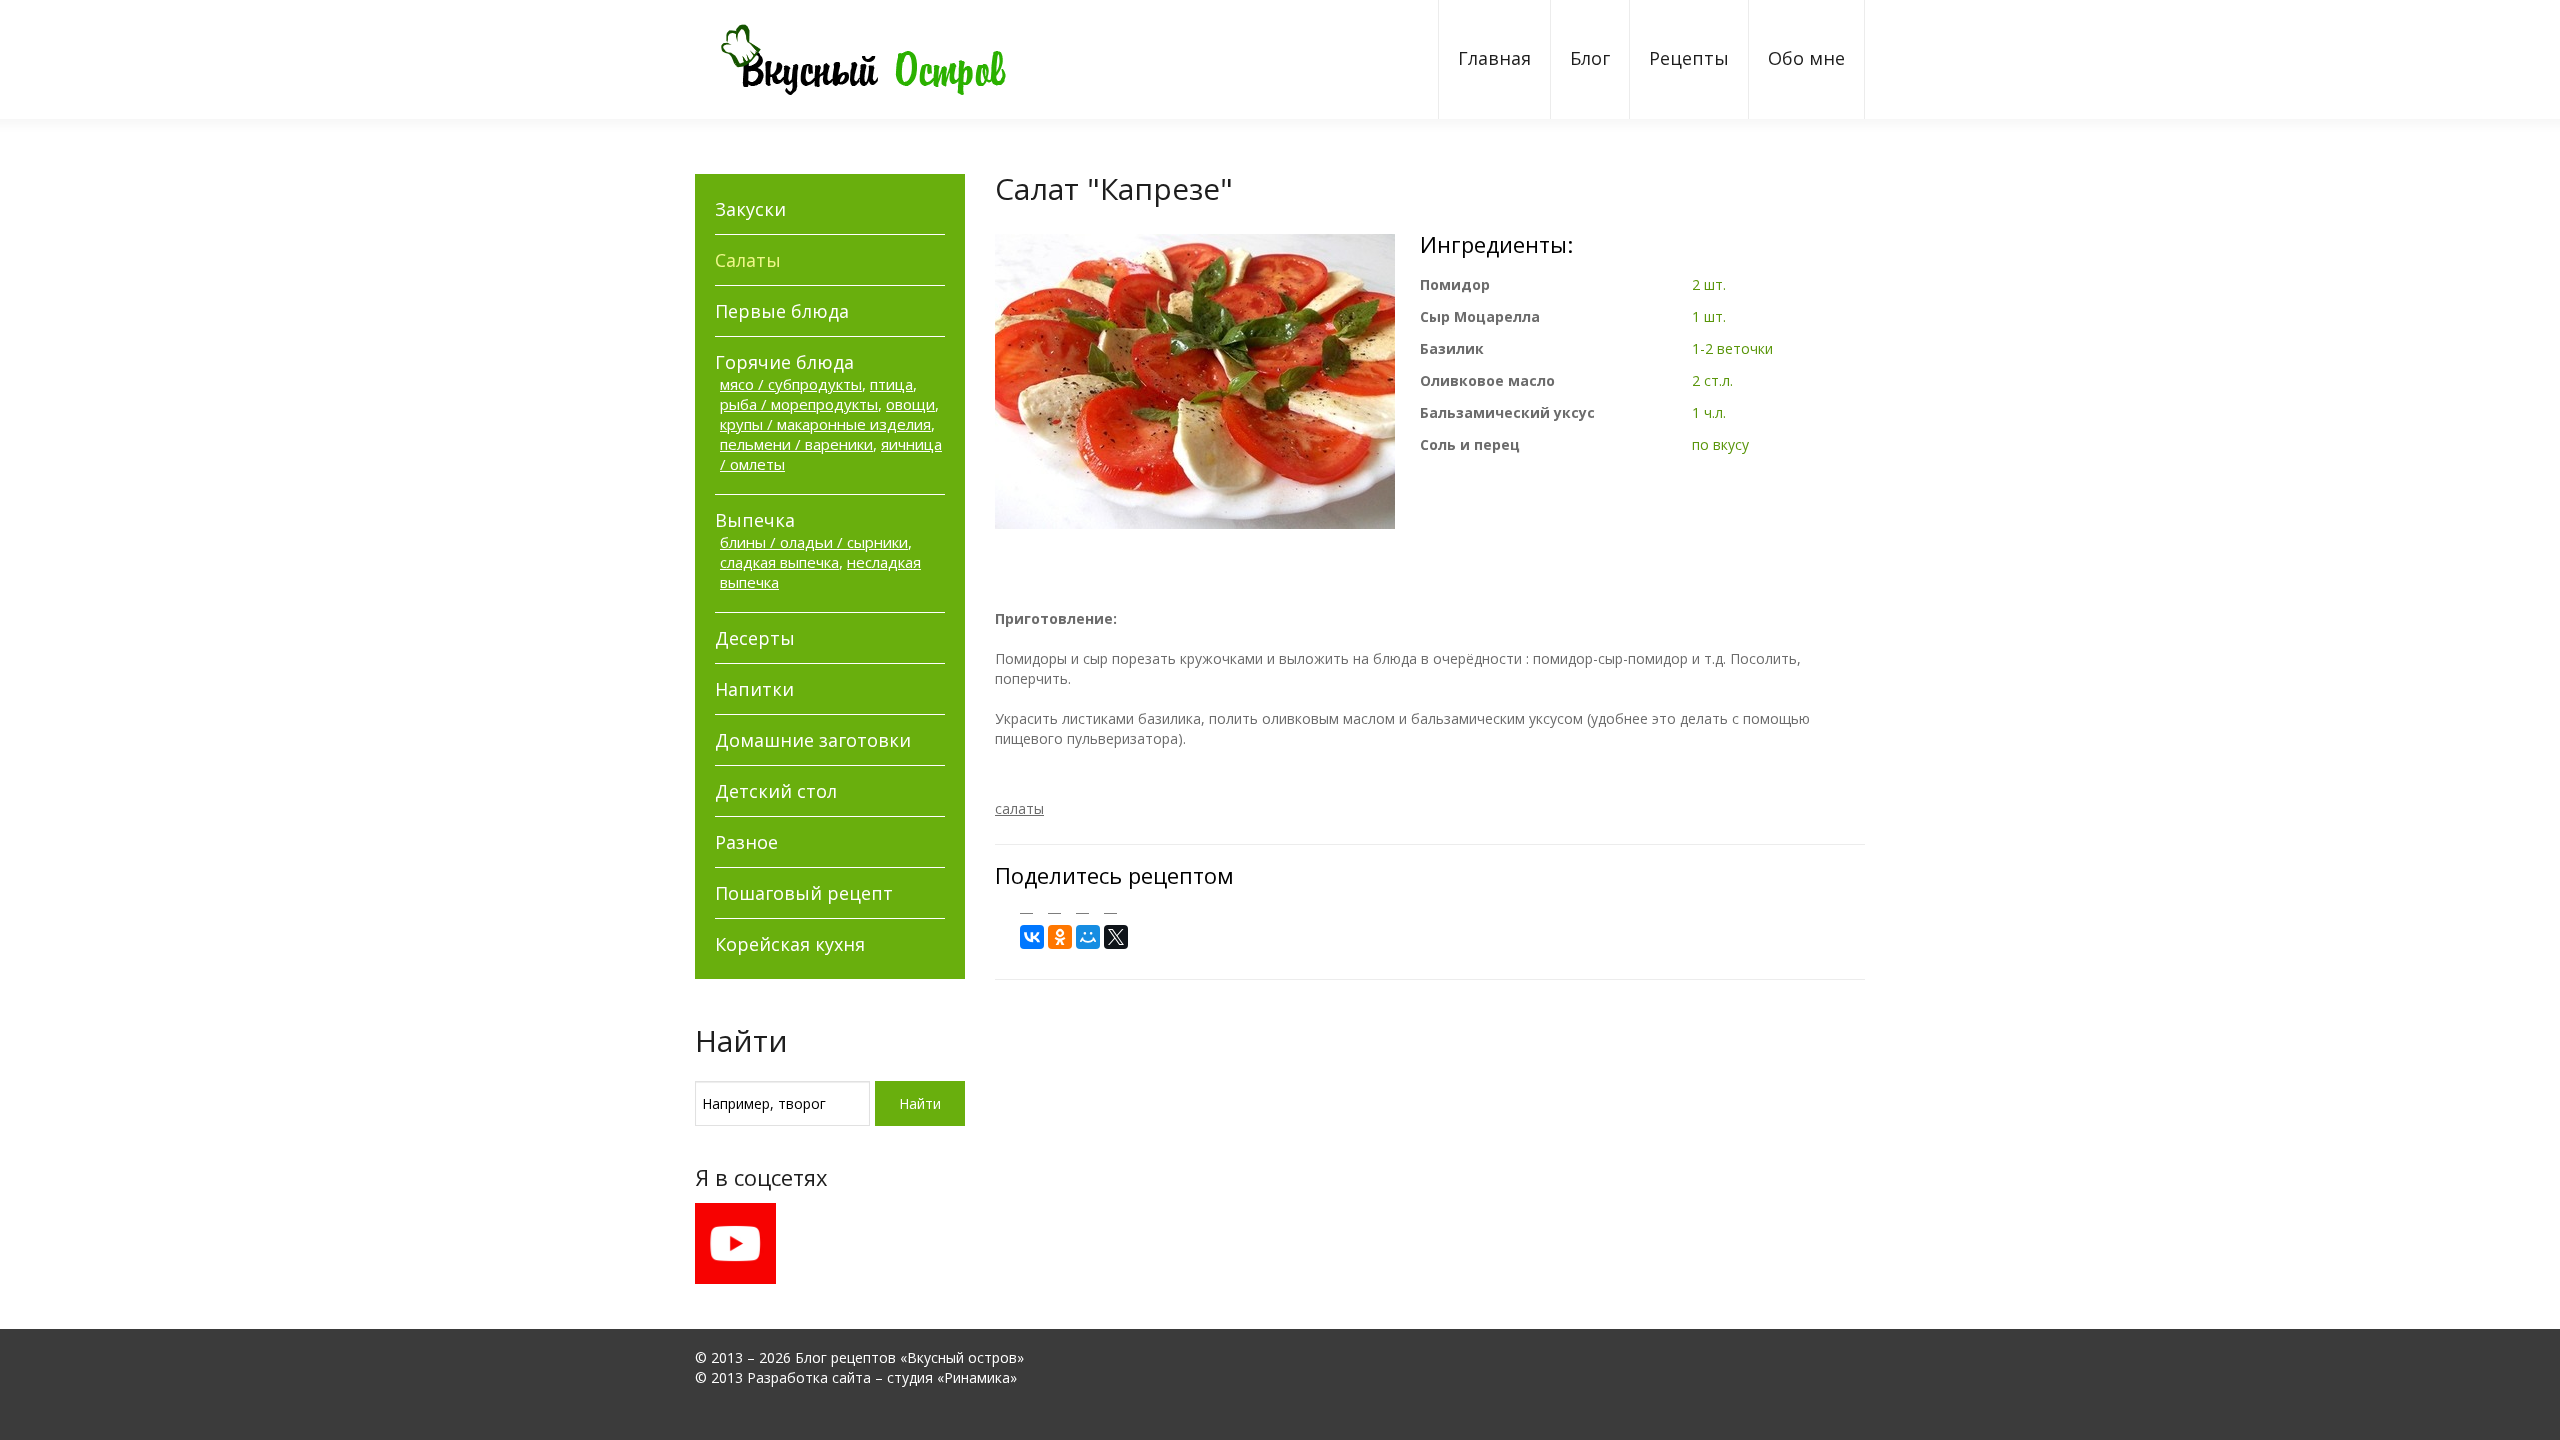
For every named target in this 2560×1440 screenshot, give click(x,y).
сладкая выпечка (779, 562)
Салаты (748, 260)
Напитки (754, 689)
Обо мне (1806, 58)
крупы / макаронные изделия (825, 424)
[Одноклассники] (1060, 937)
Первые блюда (782, 311)
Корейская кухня (790, 944)
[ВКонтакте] (1032, 937)
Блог (1590, 58)
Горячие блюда (784, 362)
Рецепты (1689, 58)
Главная (1494, 58)
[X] (1116, 937)
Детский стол (776, 791)
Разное (746, 842)
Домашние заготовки (813, 740)
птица (891, 384)
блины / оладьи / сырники (814, 542)
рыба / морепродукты (799, 404)
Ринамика (977, 1377)
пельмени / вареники (796, 444)
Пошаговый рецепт (804, 893)
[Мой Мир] (1088, 937)
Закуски (750, 209)
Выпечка (755, 520)
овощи (910, 404)
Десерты (755, 638)
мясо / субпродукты (791, 384)
